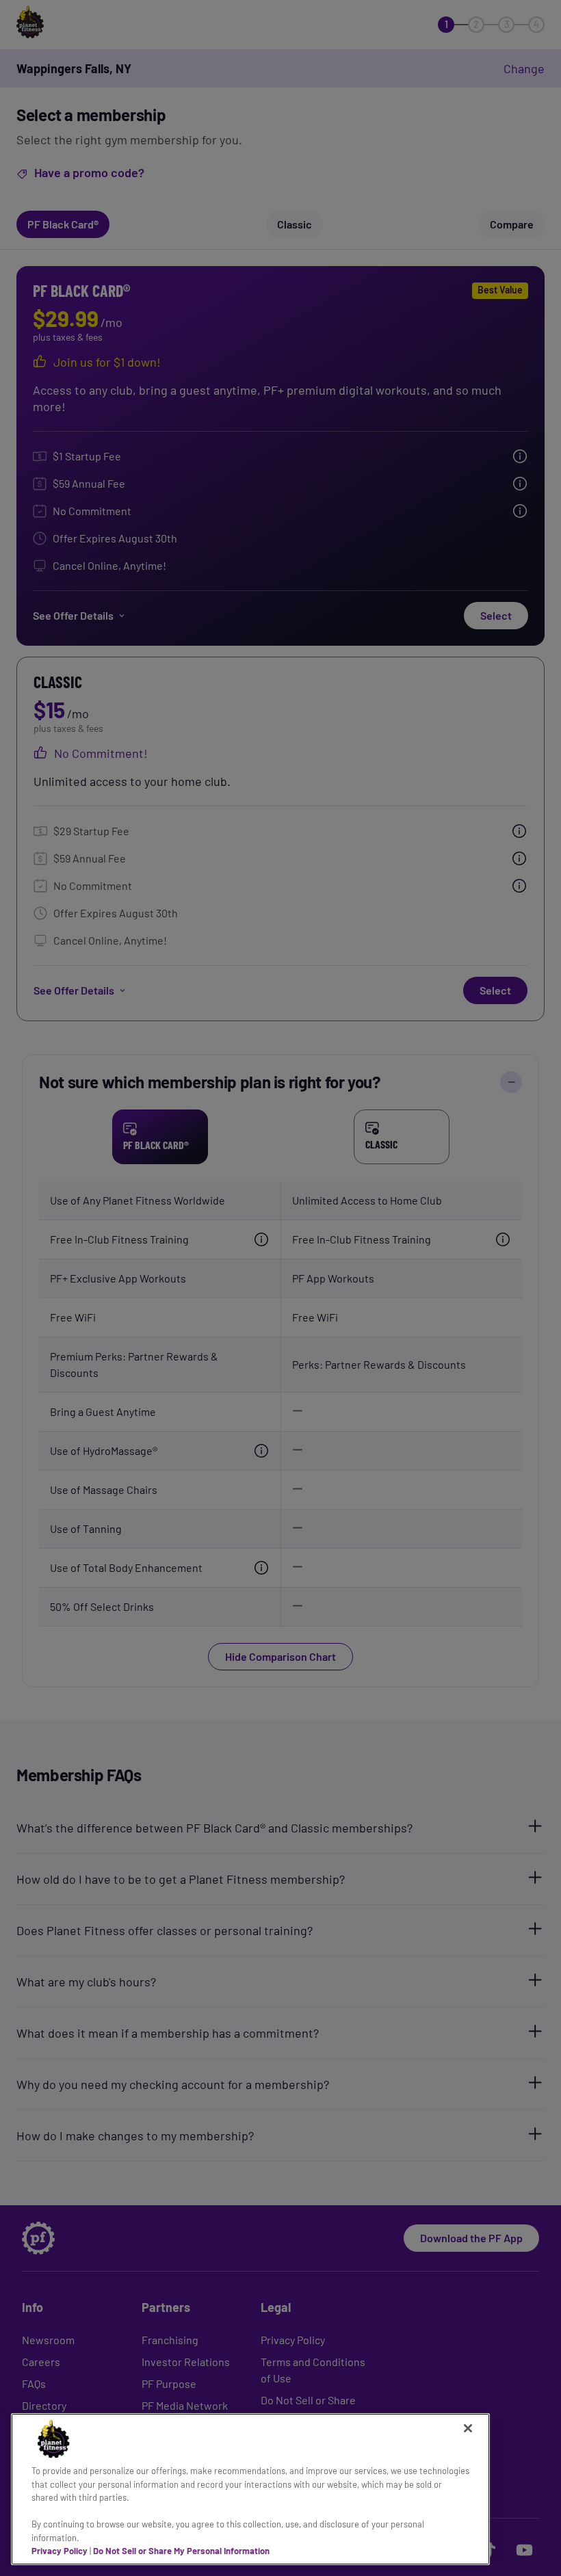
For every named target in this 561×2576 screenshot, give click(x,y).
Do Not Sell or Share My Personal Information (181, 2551)
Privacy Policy (60, 2551)
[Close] (468, 2428)
